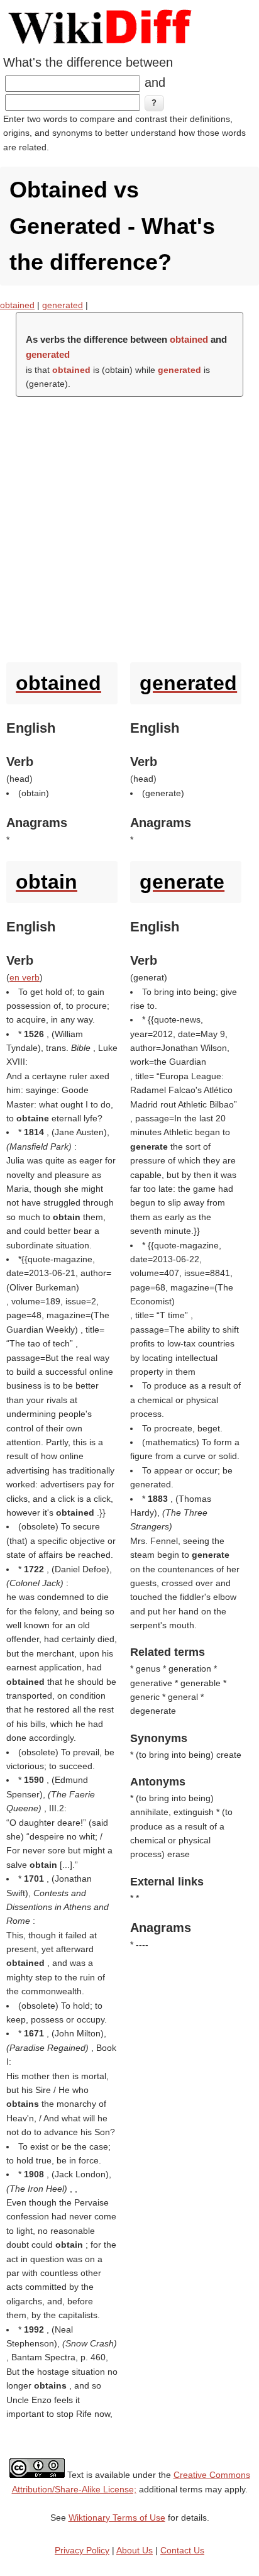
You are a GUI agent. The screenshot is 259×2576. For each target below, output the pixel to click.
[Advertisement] (129, 526)
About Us (135, 2550)
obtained (17, 305)
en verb (25, 977)
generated (63, 305)
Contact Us (182, 2550)
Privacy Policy (82, 2550)
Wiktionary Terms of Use (117, 2518)
